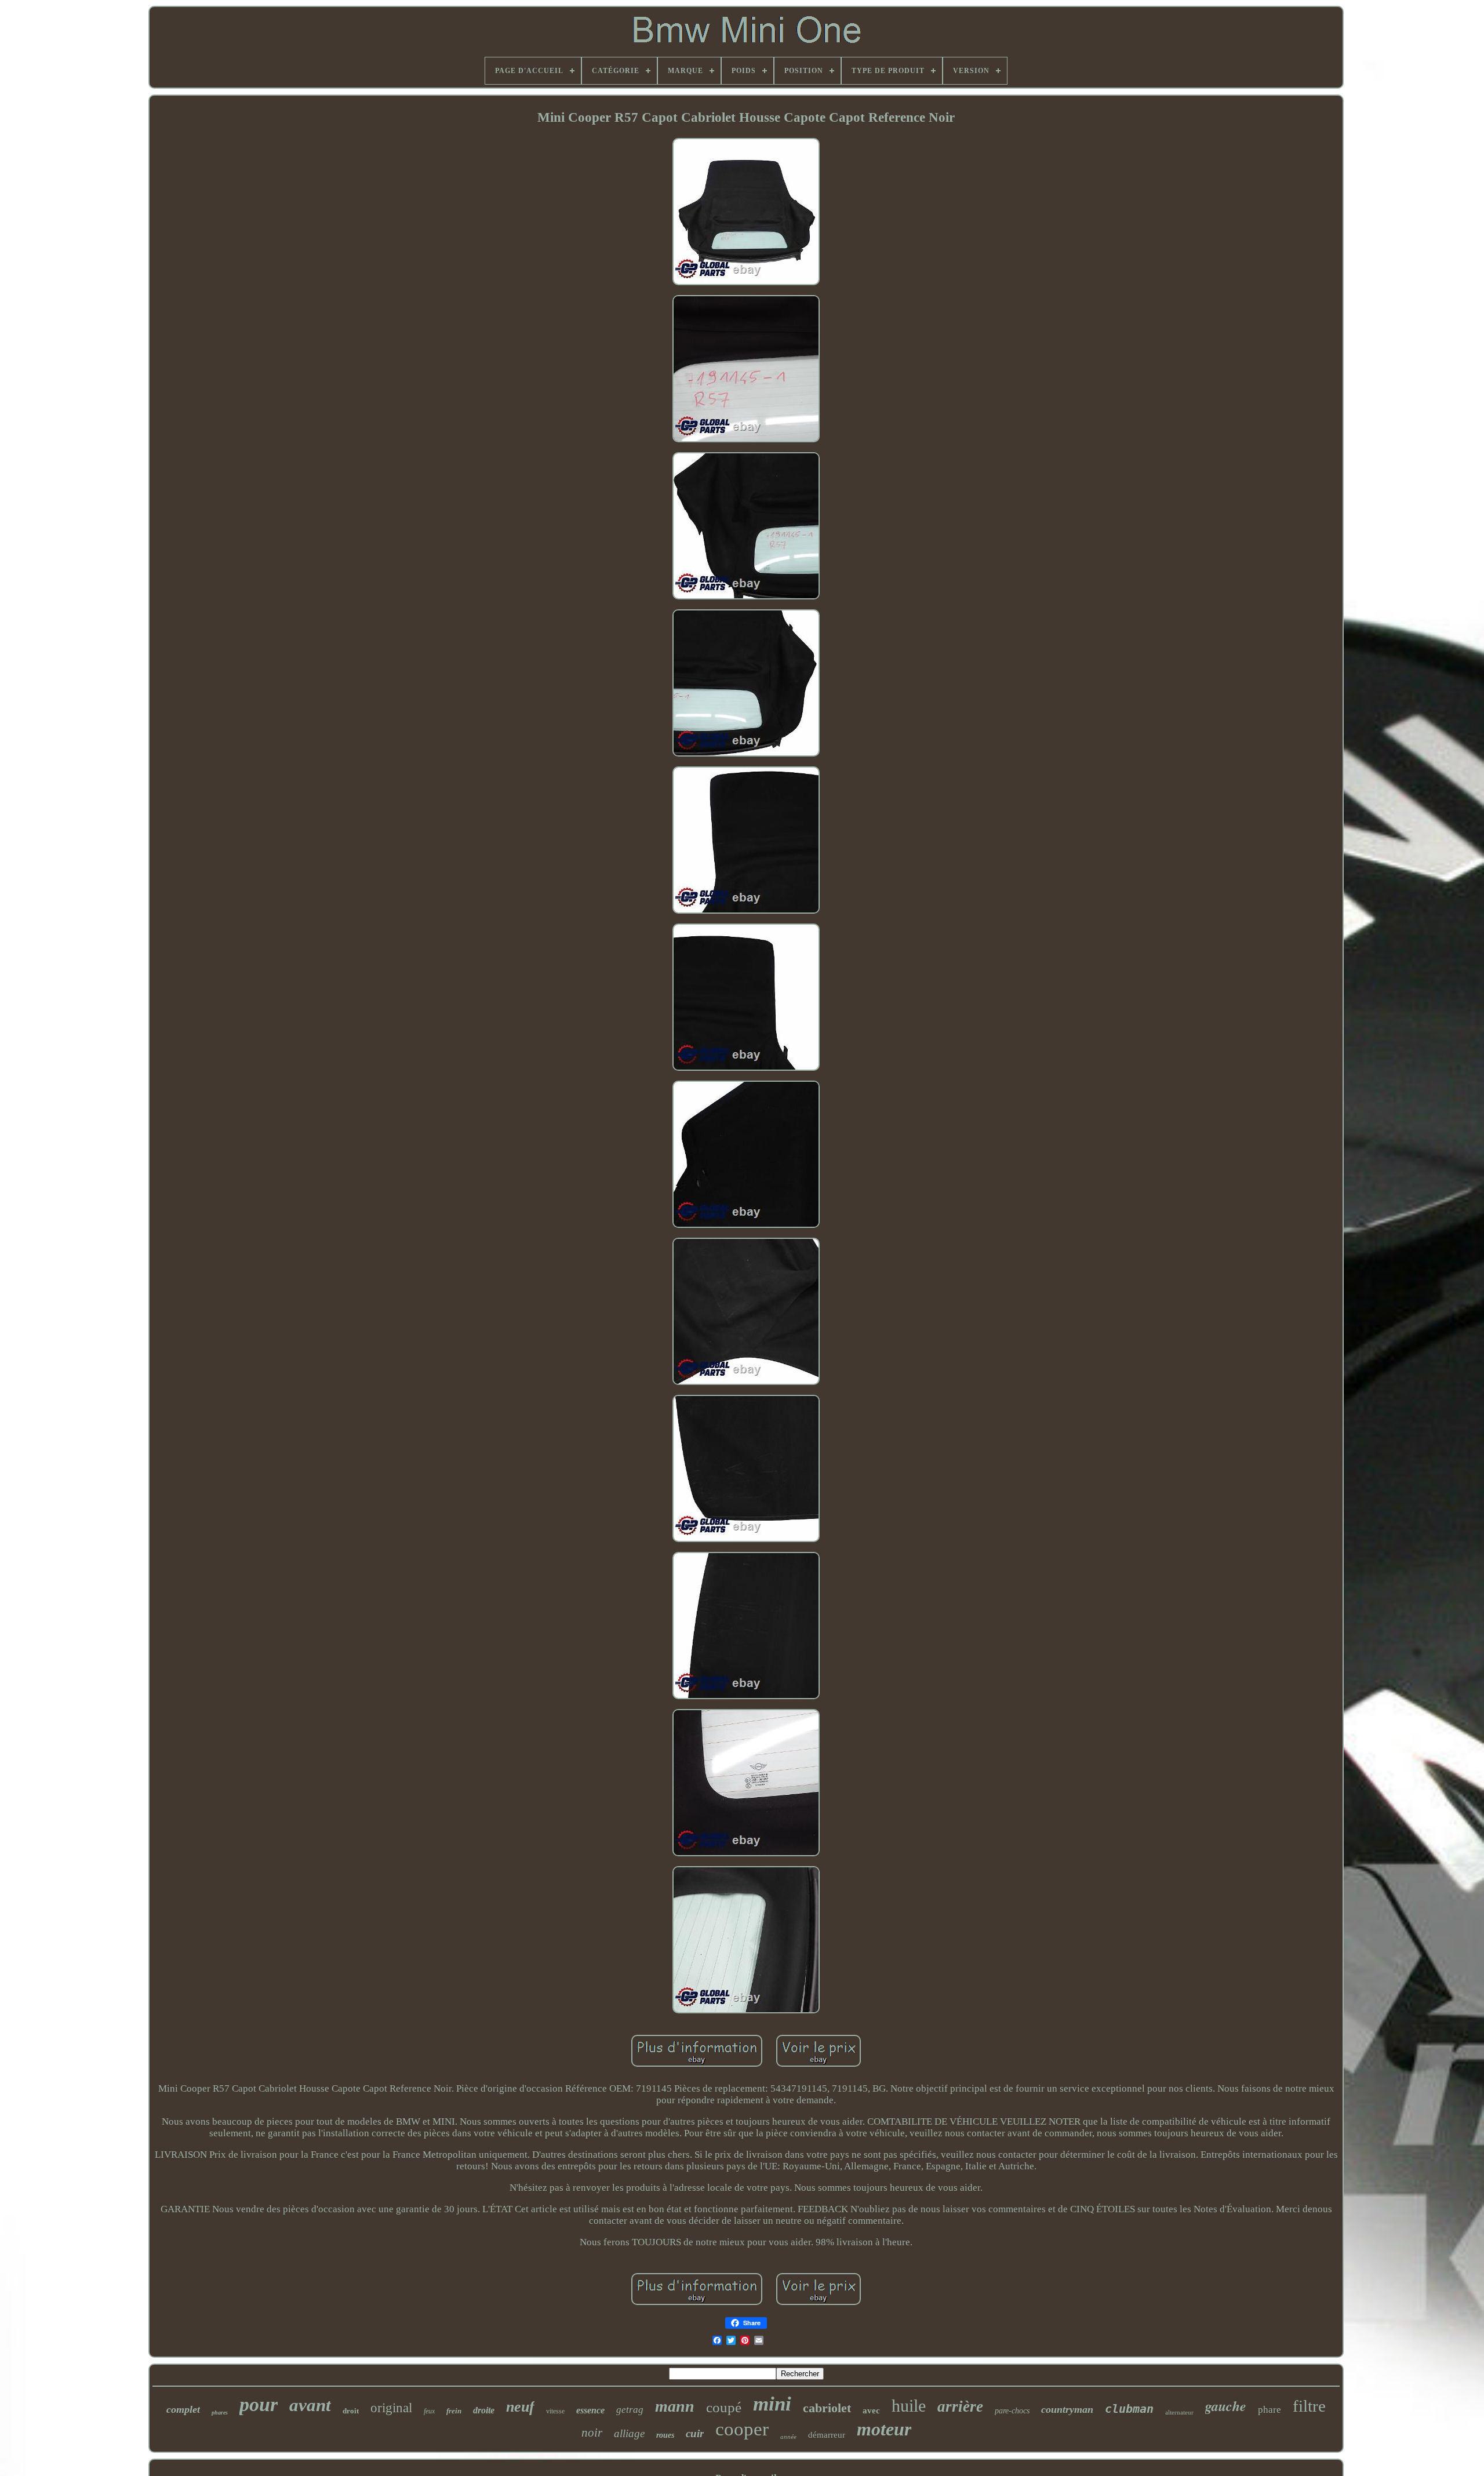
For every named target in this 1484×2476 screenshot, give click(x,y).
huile (909, 2406)
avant (310, 2405)
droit (351, 2411)
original (391, 2408)
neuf (520, 2407)
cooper (742, 2429)
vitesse (555, 2411)
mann (675, 2406)
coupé (724, 2407)
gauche (1226, 2406)
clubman (1129, 2409)
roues (665, 2435)
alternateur (1179, 2412)
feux (429, 2411)
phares (220, 2413)
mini (772, 2404)
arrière (960, 2406)
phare (1270, 2410)
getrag (630, 2410)
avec (871, 2410)
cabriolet (827, 2408)
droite (484, 2410)
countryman (1067, 2409)
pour (259, 2404)
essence (590, 2410)
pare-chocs (1012, 2411)
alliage (629, 2433)
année (788, 2437)
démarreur (827, 2435)
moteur (884, 2429)
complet (183, 2409)
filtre (1309, 2406)
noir (592, 2433)
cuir (695, 2433)
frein (454, 2411)
